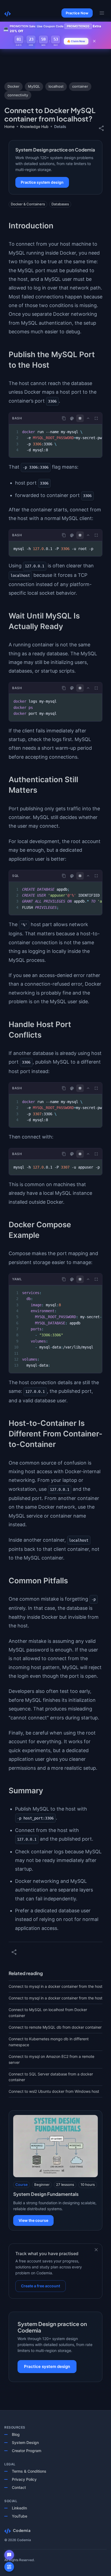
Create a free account (41, 2286)
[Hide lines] (80, 418)
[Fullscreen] (96, 418)
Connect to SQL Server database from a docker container (51, 2077)
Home (9, 126)
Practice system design (42, 182)
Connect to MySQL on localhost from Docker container (48, 2013)
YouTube (20, 2516)
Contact (19, 2487)
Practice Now (77, 13)
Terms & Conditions (29, 2471)
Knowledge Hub (34, 126)
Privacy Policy (24, 2479)
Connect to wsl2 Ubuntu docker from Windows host (54, 2091)
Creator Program (27, 2451)
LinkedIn (19, 2508)
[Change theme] (72, 419)
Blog (16, 2434)
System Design (25, 2442)
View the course (33, 2220)
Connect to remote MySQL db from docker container (55, 2027)
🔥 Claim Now (76, 41)
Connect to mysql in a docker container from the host (55, 1986)
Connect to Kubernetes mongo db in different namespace (49, 2042)
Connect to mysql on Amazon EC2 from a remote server (51, 2059)
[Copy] (64, 418)
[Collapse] (88, 418)
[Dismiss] (96, 2250)
